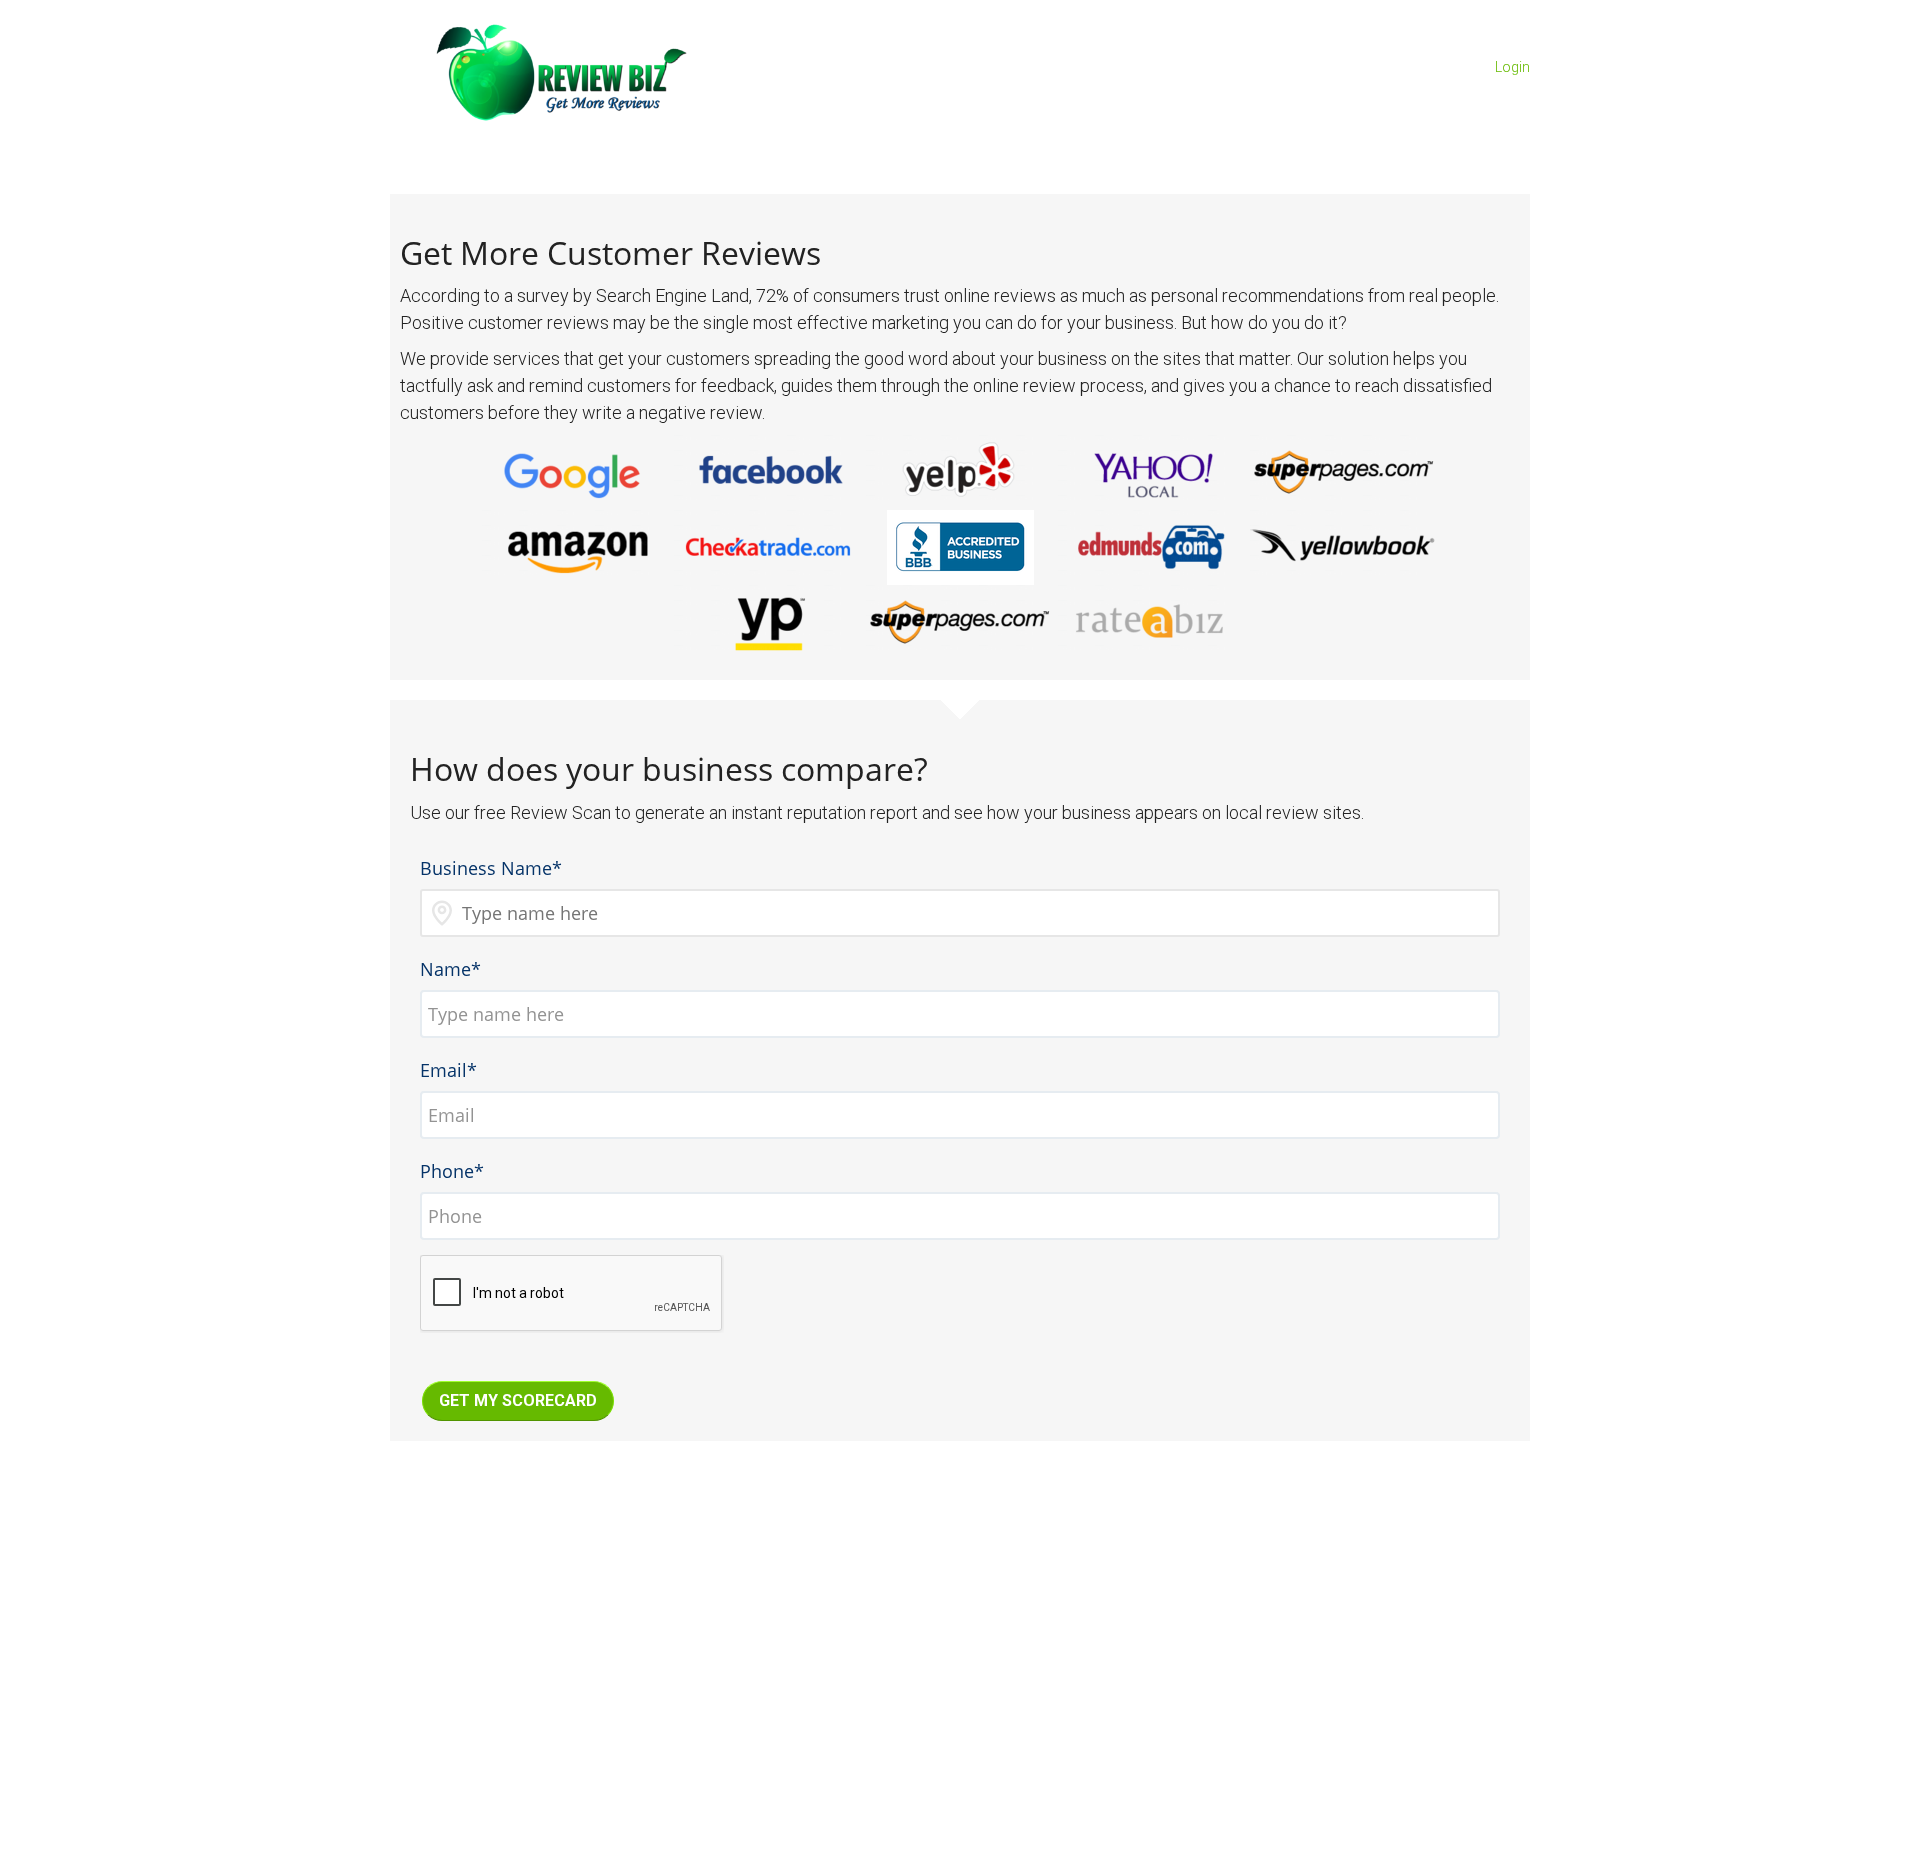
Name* (450, 969)
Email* (448, 1070)
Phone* (452, 1171)
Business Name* (491, 868)
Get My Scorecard (518, 1400)
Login (1512, 67)
